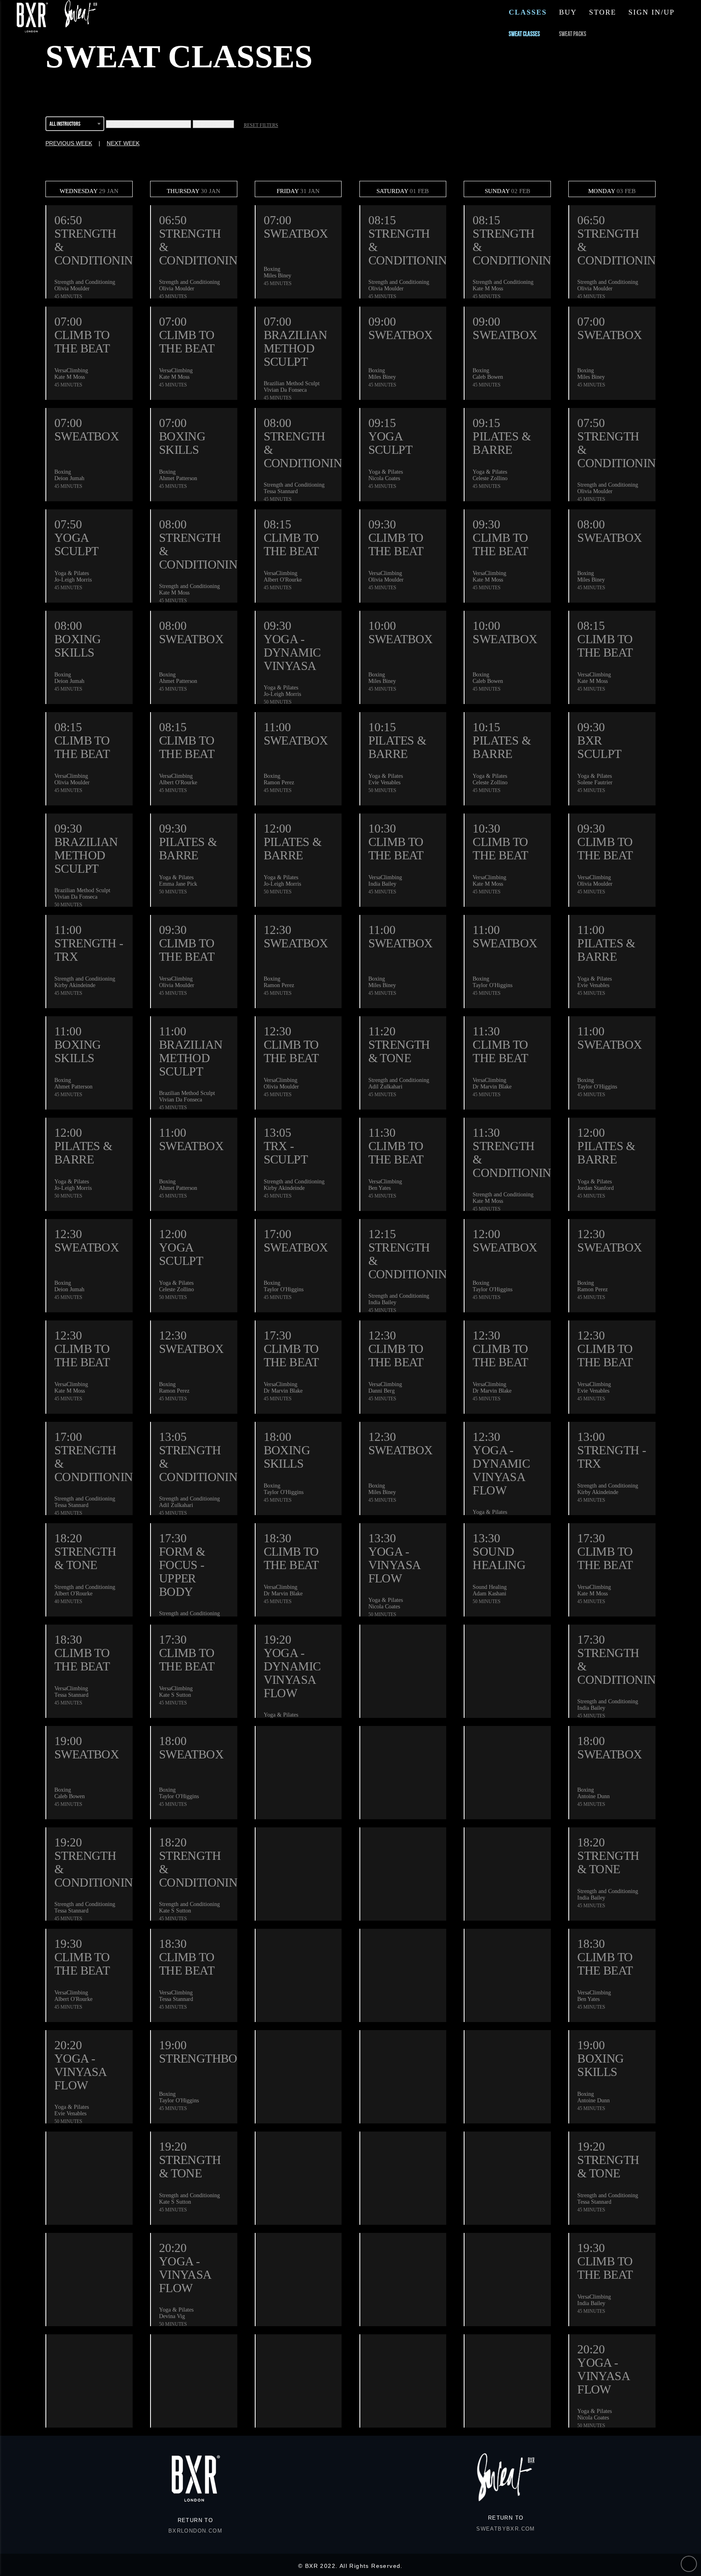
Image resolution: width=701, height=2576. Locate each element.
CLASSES (528, 12)
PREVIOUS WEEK (69, 143)
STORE (603, 12)
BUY (568, 12)
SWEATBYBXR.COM (506, 2529)
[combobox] (75, 125)
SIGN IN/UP (652, 12)
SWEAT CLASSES (524, 34)
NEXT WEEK (123, 143)
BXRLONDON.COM (195, 2531)
